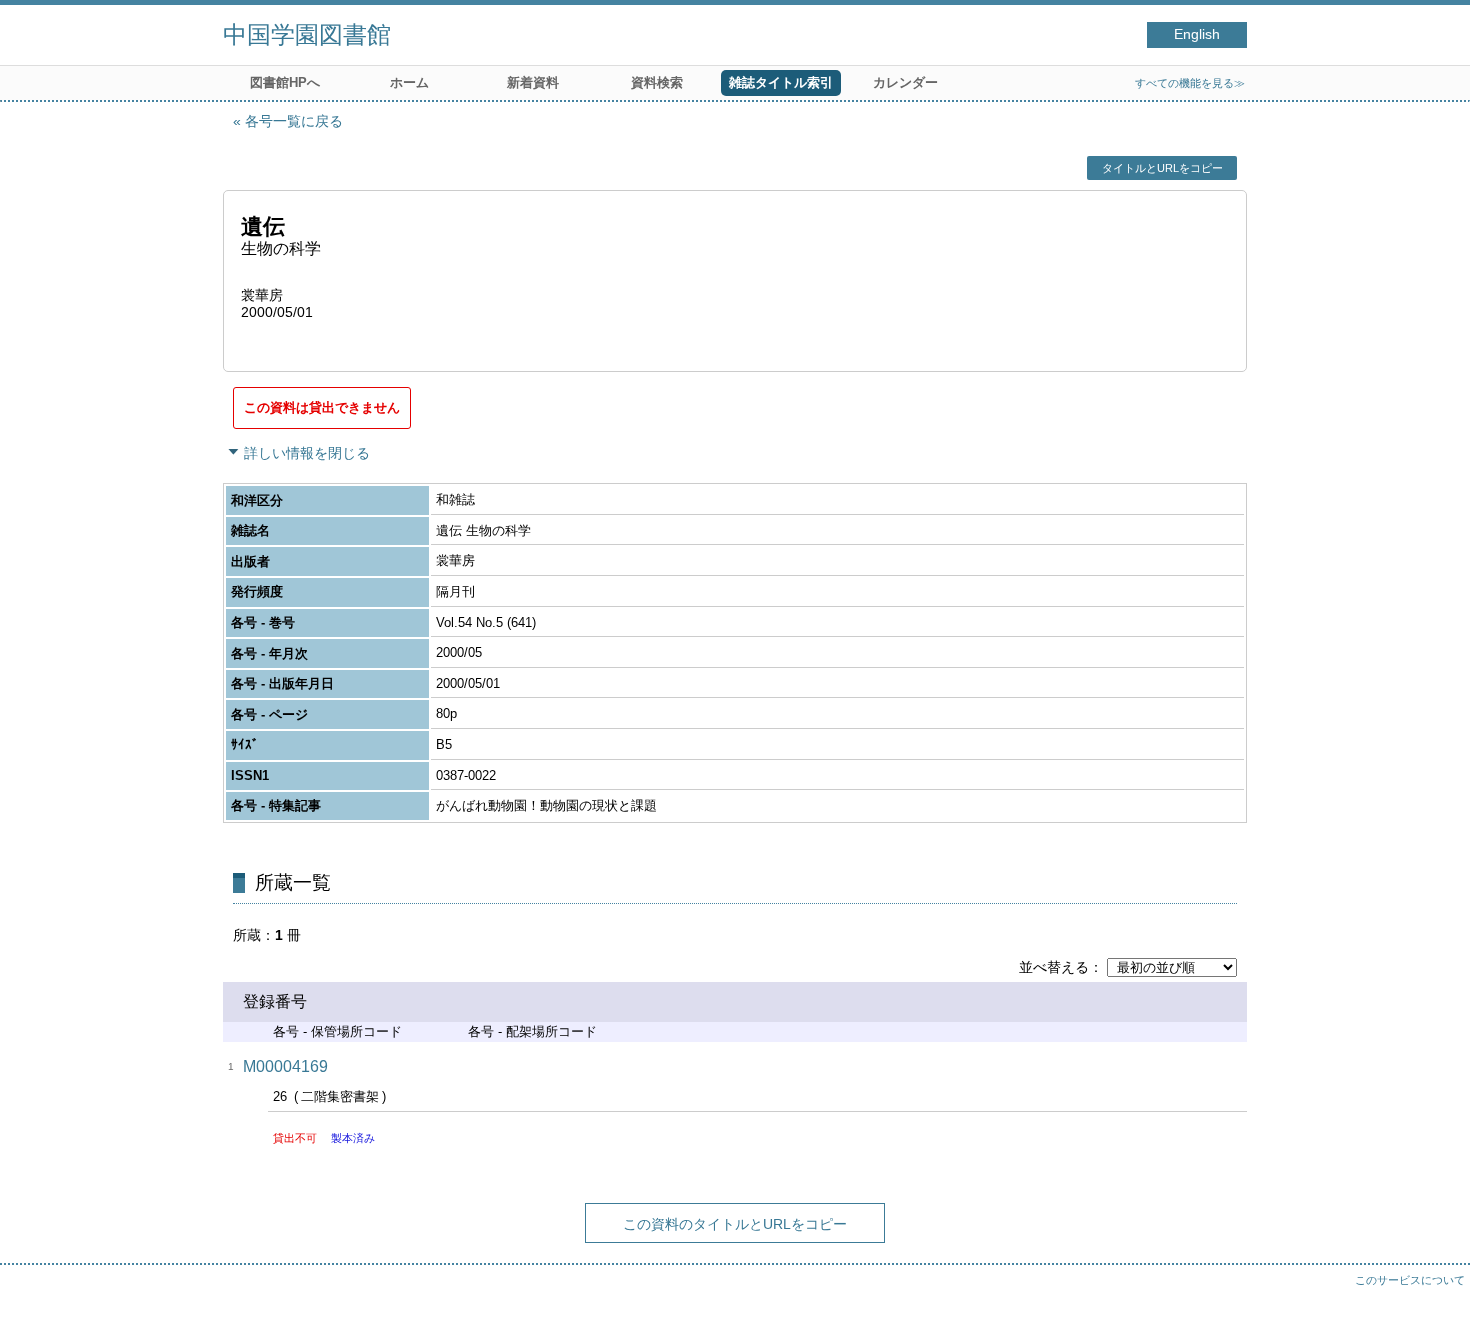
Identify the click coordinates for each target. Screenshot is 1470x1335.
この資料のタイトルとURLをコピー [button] (735, 1224)
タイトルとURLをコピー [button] (1162, 168)
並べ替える (1054, 967)
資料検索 (657, 82)
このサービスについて (1410, 1280)
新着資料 (533, 82)
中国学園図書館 (307, 34)
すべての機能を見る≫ (1190, 83)
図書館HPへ (285, 82)
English (1197, 34)
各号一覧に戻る (294, 121)
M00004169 (285, 1066)
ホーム (409, 82)
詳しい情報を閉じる (307, 453)
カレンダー (905, 82)
